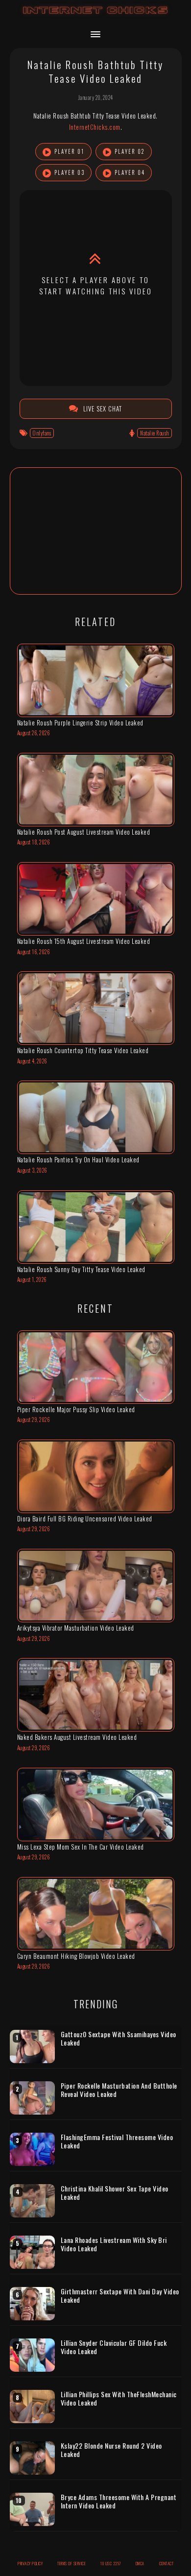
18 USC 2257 (111, 2563)
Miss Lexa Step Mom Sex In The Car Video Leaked (81, 1847)
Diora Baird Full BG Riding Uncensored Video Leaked (85, 1518)
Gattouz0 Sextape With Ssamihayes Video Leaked (119, 2038)
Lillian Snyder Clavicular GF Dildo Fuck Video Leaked (114, 2347)
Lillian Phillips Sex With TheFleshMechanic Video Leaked (119, 2398)
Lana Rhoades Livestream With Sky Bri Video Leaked (114, 2244)
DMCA (140, 2563)
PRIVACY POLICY (30, 2563)
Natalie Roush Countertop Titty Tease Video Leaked (83, 1050)
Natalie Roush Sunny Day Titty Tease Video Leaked (81, 1269)
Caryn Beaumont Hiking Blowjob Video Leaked (76, 1956)
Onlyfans (42, 433)
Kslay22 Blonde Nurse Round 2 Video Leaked (111, 2450)
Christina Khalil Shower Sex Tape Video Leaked (115, 2193)
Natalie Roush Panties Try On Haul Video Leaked (78, 1159)
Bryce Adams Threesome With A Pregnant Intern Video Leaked (119, 2501)
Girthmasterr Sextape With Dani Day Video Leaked (120, 2296)
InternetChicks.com (95, 127)
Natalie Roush (155, 433)
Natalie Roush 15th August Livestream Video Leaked (84, 941)
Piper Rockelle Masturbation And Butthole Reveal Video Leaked (119, 2090)
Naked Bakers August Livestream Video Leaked (77, 1737)
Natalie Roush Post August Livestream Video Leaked (84, 832)
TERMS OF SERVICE (72, 2563)
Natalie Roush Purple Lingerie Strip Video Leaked (80, 722)
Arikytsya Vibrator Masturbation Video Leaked (76, 1628)
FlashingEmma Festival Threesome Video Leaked (117, 2141)
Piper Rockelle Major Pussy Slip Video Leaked (76, 1409)
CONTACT (167, 2563)
